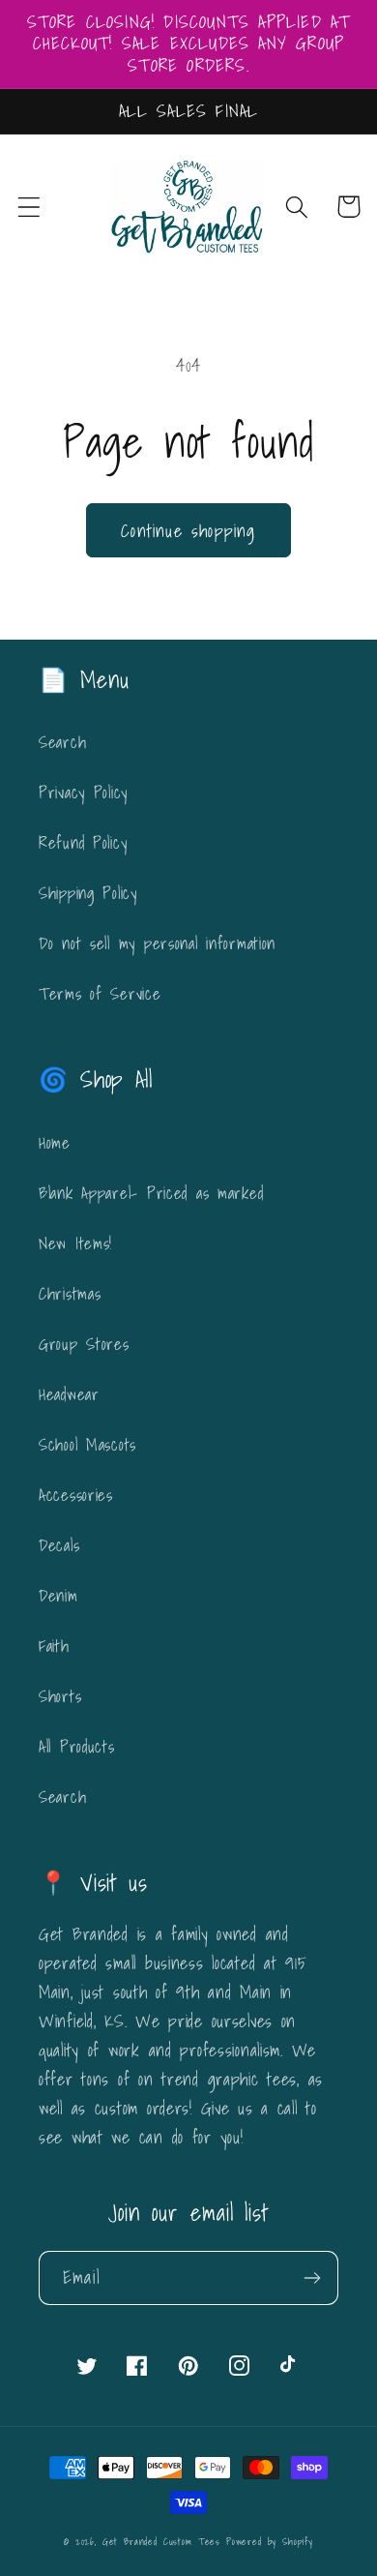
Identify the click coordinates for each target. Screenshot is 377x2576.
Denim (58, 1595)
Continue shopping (188, 531)
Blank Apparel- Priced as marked (151, 1193)
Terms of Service (100, 993)
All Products (77, 1746)
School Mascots (87, 1444)
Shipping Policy (88, 893)
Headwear (69, 1394)
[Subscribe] (312, 2278)
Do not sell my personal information (157, 943)
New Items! (75, 1243)
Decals (59, 1545)
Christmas (70, 1293)
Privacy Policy (83, 792)
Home (55, 1142)
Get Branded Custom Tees (161, 2541)
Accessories (76, 1495)
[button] (29, 207)
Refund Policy (83, 842)
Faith (54, 1646)
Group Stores (84, 1344)
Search (62, 742)
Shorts (60, 1696)
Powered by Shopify (270, 2541)
